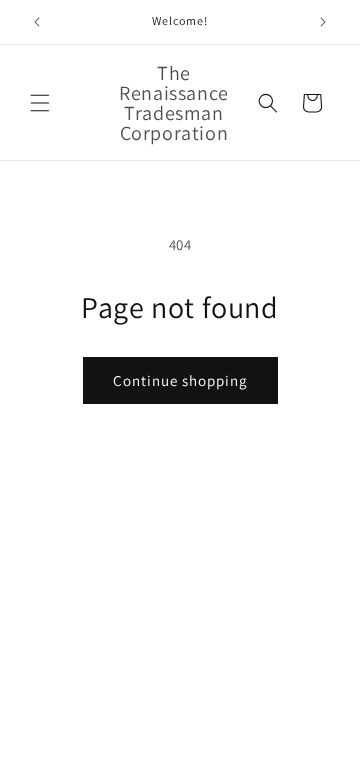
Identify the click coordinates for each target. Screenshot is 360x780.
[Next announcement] (323, 22)
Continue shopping (180, 380)
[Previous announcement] (37, 22)
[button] (40, 103)
